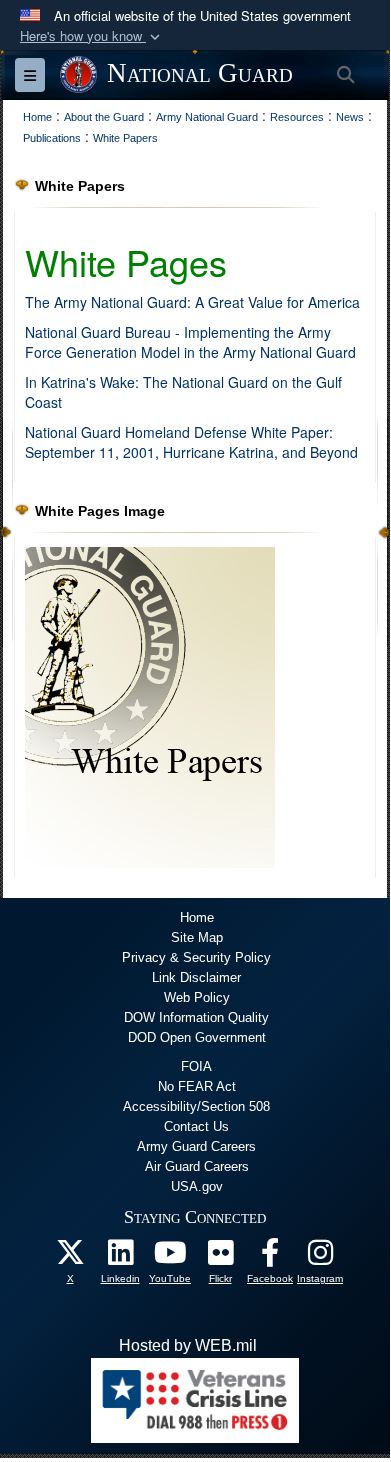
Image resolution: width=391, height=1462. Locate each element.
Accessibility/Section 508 (196, 1106)
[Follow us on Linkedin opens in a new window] (120, 1257)
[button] (92, 36)
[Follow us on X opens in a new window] (70, 1257)
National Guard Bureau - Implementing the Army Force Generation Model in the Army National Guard (190, 342)
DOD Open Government (197, 1037)
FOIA (196, 1066)
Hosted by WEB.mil (188, 1345)
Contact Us (196, 1126)
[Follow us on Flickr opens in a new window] (220, 1257)
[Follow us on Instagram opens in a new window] (320, 1257)
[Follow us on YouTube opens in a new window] (170, 1257)
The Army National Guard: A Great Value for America (192, 302)
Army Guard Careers (196, 1146)
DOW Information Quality (196, 1017)
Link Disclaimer (196, 977)
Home (197, 917)
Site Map (197, 937)
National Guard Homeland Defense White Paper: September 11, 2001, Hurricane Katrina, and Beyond (191, 442)
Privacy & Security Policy (196, 957)
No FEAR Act (197, 1086)
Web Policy (197, 997)
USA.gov (197, 1186)
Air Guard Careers (197, 1166)
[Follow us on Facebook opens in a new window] (270, 1257)
